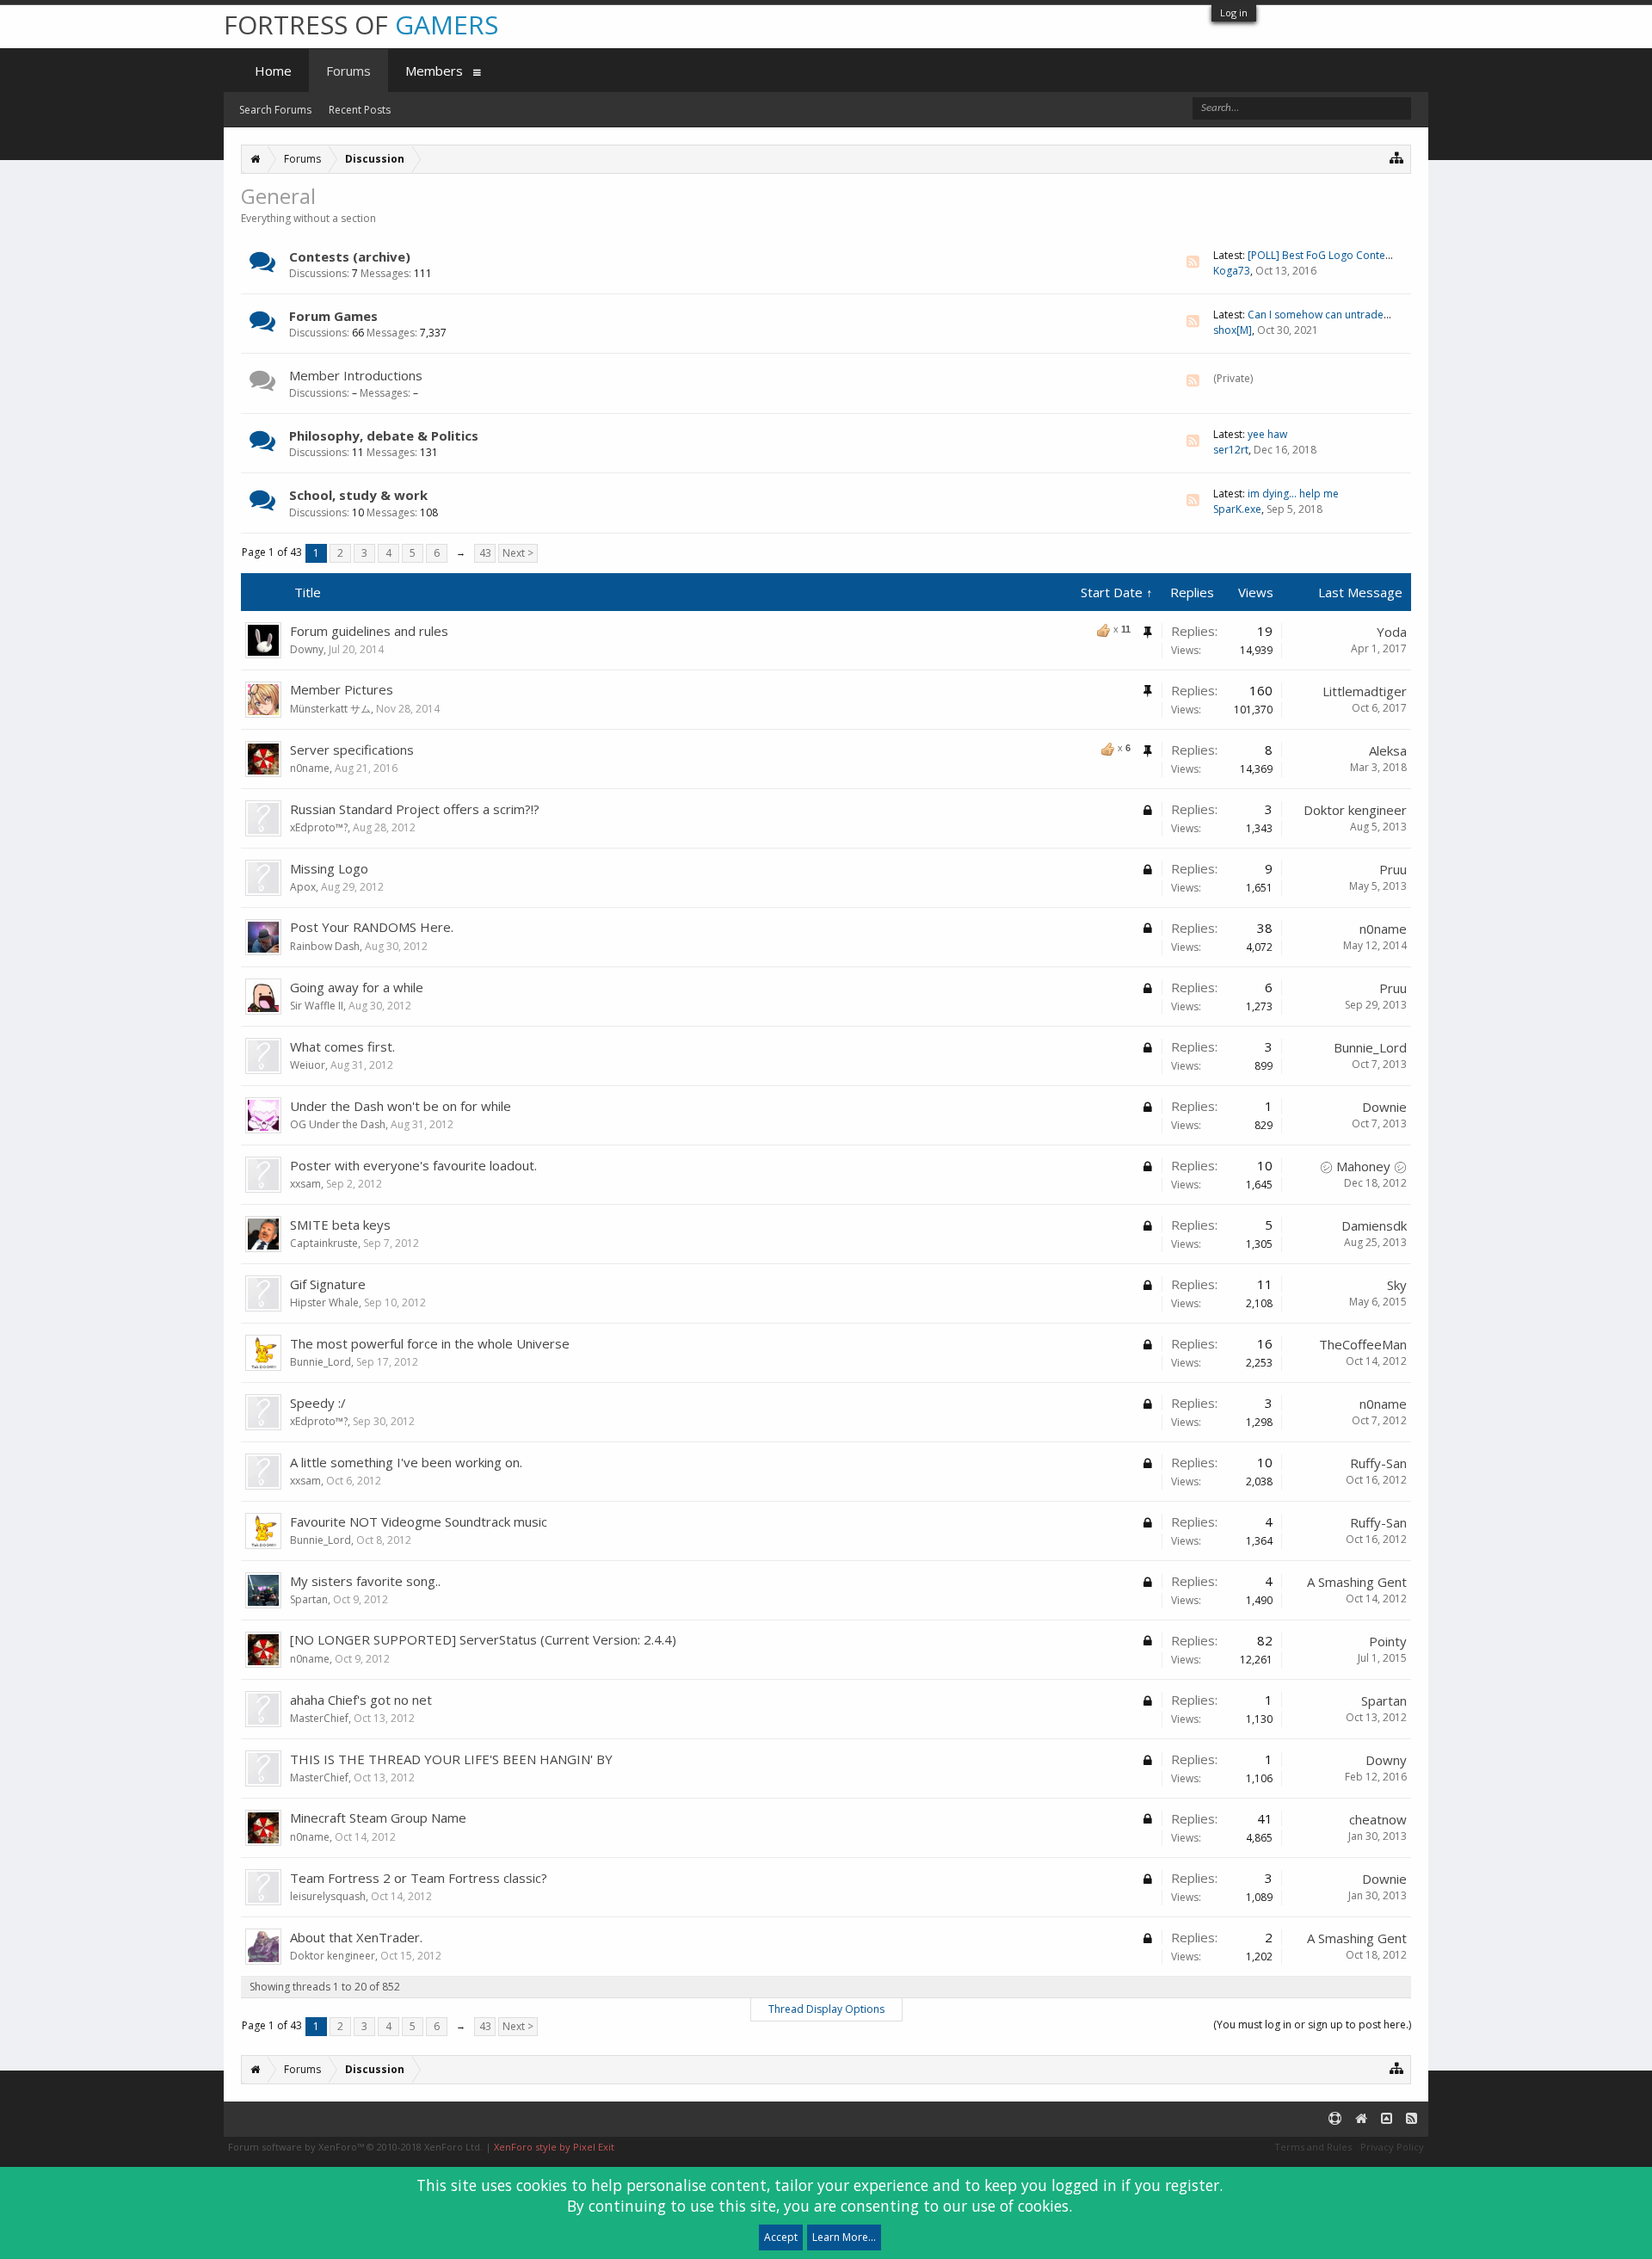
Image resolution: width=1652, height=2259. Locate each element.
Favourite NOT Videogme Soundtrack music (419, 1521)
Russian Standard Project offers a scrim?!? (415, 809)
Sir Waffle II (317, 1006)
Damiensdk (1374, 1225)
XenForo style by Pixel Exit (554, 2147)
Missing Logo (329, 868)
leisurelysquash (328, 1896)
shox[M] (1233, 330)
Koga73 (1232, 271)
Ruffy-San (1378, 1463)
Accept (781, 2237)
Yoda (1392, 632)
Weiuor (308, 1065)
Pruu (1393, 869)
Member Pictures (342, 689)
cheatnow (1378, 1819)
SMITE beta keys (340, 1225)
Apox (303, 887)
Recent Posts (360, 110)
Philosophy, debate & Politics (384, 435)
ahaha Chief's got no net (361, 1700)
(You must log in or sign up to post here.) (1312, 2024)
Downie (1384, 1107)
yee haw (1267, 434)
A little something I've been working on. (406, 1462)
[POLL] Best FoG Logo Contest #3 (1328, 255)
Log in (1234, 12)
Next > (518, 553)
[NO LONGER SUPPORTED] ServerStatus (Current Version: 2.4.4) (483, 1639)
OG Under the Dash (338, 1124)
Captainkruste (324, 1243)
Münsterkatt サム (330, 709)
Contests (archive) (350, 256)
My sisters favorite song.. (365, 1581)
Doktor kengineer (1355, 810)
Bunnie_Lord (1370, 1047)
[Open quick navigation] (1397, 157)
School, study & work (358, 495)
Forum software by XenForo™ (355, 2147)
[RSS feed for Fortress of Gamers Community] (1412, 2119)
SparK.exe (1237, 509)
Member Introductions (356, 375)
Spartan (309, 1599)
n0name (310, 768)
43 (485, 553)
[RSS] (1193, 262)
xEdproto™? (319, 827)
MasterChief (319, 1718)
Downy (307, 649)
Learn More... (844, 2237)
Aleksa (1388, 750)
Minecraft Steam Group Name (378, 1818)
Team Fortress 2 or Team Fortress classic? (419, 1878)
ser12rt (1231, 450)
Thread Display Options (826, 2009)
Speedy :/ (318, 1403)
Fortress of (361, 25)
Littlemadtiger (1365, 691)
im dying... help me (1293, 494)
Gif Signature (328, 1284)
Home (273, 71)
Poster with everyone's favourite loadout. (413, 1165)
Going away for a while (357, 987)
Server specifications (352, 750)
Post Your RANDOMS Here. (372, 927)
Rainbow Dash (325, 946)
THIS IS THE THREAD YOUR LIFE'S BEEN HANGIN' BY (451, 1759)
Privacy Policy (1392, 2147)
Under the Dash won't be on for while (401, 1106)
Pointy (1388, 1641)
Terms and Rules (1313, 2147)
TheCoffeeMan (1363, 1344)
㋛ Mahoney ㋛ (1363, 1166)
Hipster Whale (324, 1302)
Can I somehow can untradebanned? (1337, 315)
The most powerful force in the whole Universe (430, 1343)
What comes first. (342, 1046)
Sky (1397, 1285)
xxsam (305, 1184)
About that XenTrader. (356, 1937)
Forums (348, 71)
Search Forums (275, 110)
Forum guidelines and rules (369, 631)
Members (434, 71)
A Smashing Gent (1357, 1582)
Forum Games (333, 316)
